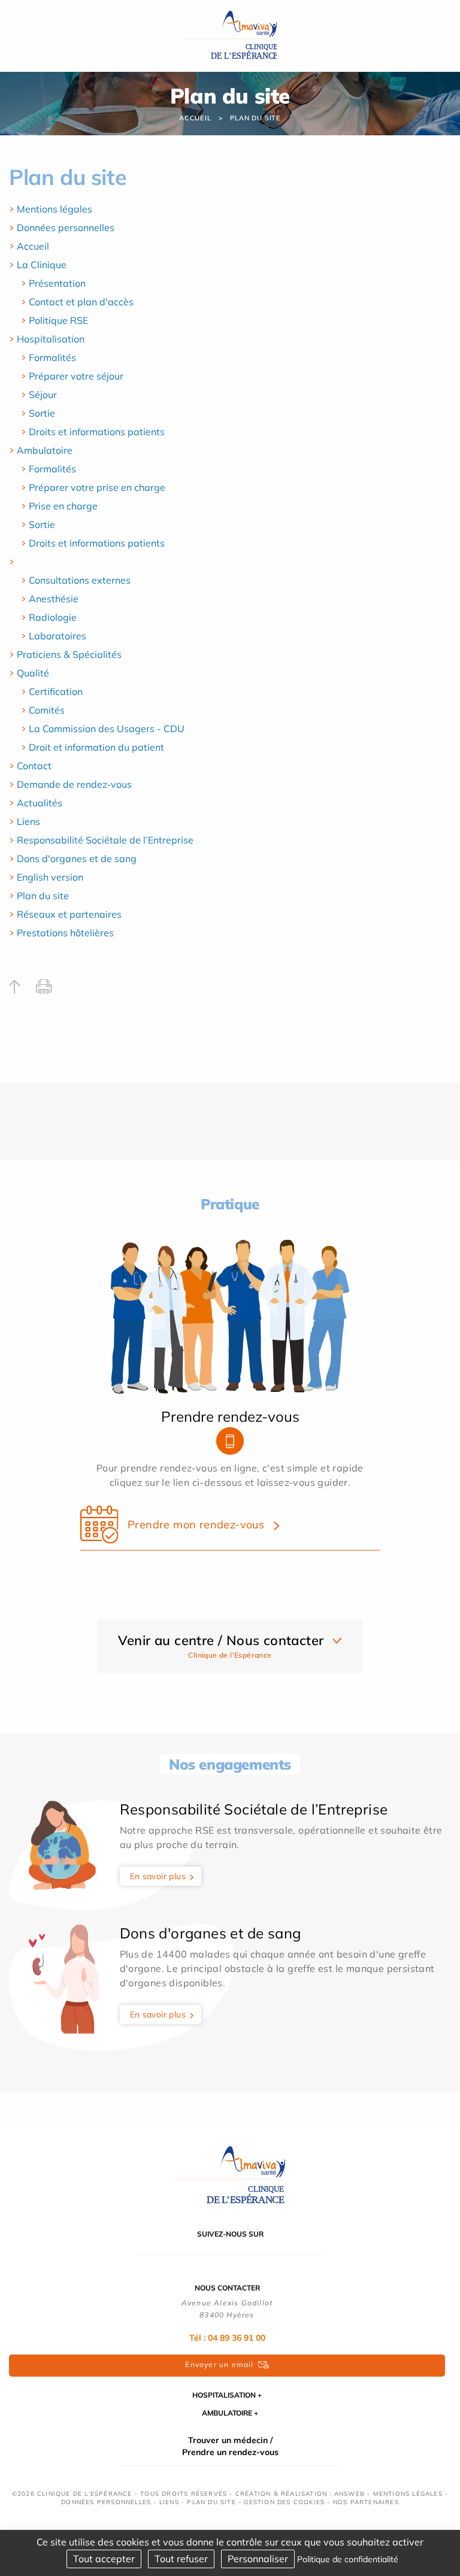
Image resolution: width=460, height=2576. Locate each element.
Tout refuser (181, 2559)
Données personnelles (66, 227)
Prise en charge (63, 506)
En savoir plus (158, 1876)
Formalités (52, 357)
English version (50, 877)
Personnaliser (258, 2559)
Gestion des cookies (284, 2502)
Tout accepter (104, 2559)
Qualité (33, 673)
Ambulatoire (45, 450)
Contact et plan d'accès (81, 302)
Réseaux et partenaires (69, 914)
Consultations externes (80, 580)
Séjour (43, 395)
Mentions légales (55, 209)
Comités (47, 710)
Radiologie (53, 617)
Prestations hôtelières (65, 933)
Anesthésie (54, 599)
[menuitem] (230, 209)
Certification (56, 691)
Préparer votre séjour (76, 376)
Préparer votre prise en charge (97, 487)
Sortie (42, 413)
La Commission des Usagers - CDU (107, 729)
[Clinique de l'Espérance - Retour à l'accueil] (230, 35)
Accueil (195, 118)
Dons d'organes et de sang (77, 858)
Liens (28, 821)
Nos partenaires (366, 2502)
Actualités (40, 803)
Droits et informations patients (97, 432)
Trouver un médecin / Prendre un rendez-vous (230, 2446)
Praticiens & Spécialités (69, 654)
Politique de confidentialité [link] (348, 2559)
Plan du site (255, 118)
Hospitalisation (51, 339)
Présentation (57, 283)
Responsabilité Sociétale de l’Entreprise (105, 840)
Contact (34, 766)
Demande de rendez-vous (74, 784)
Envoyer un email (219, 2364)
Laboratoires (57, 636)
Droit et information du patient (96, 747)
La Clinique (42, 265)
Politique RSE (58, 320)
